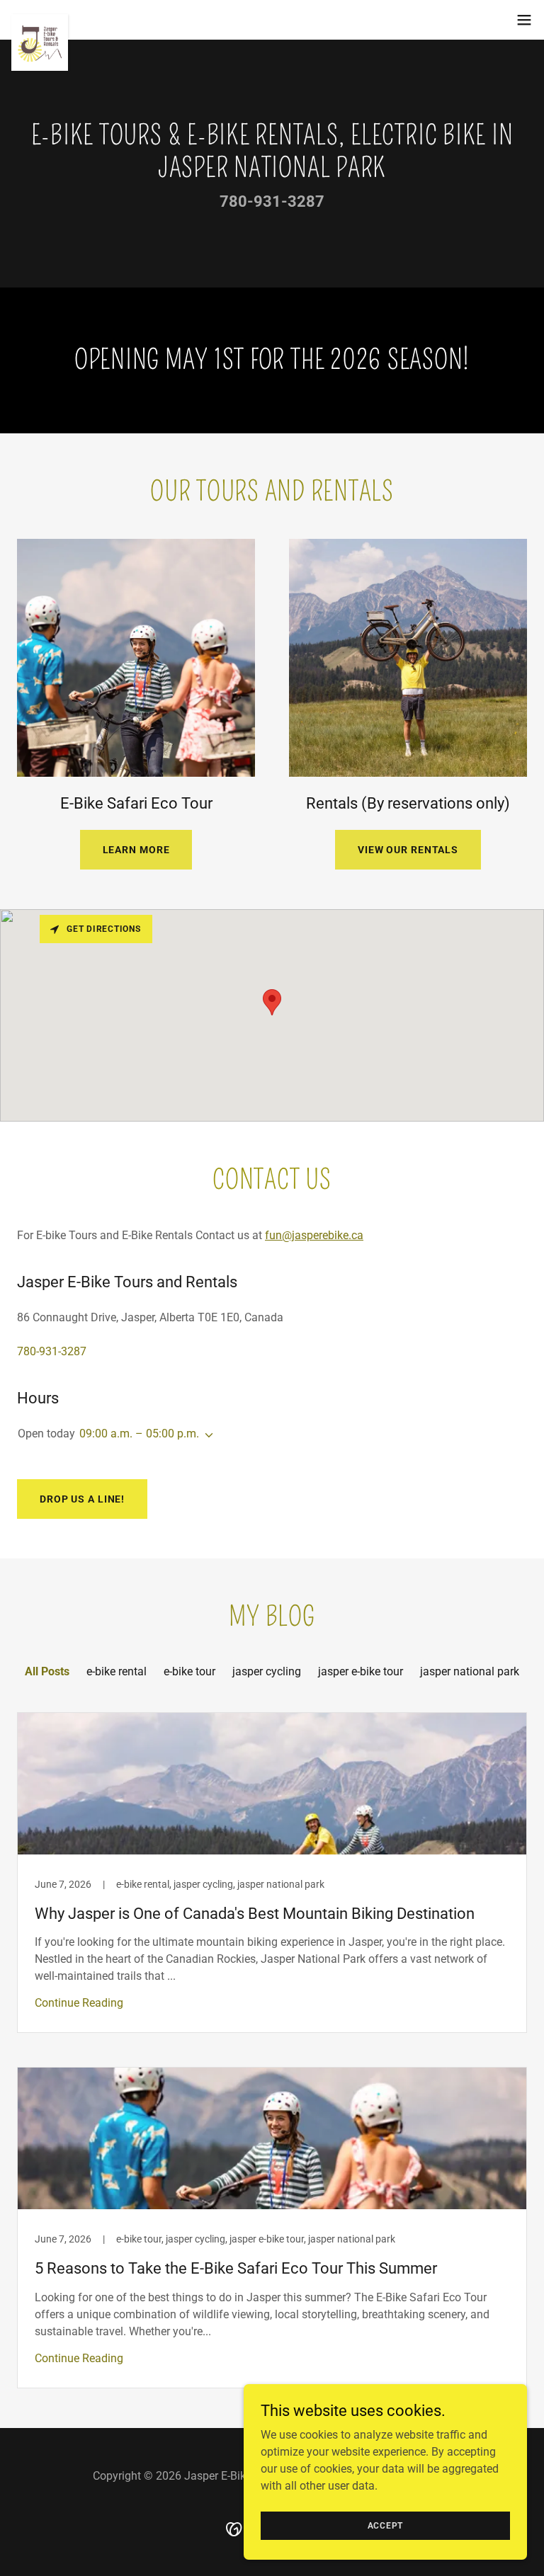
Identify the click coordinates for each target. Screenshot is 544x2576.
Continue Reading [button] (79, 2003)
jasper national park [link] (470, 1671)
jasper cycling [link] (267, 1671)
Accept (386, 2525)
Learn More (136, 850)
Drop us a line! (82, 1499)
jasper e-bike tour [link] (361, 1671)
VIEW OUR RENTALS (408, 850)
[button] (524, 20)
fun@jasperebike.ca (314, 1235)
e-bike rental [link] (117, 1671)
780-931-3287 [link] (272, 201)
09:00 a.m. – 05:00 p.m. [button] (139, 1434)
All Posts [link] (47, 1671)
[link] (40, 20)
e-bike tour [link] (189, 1671)
